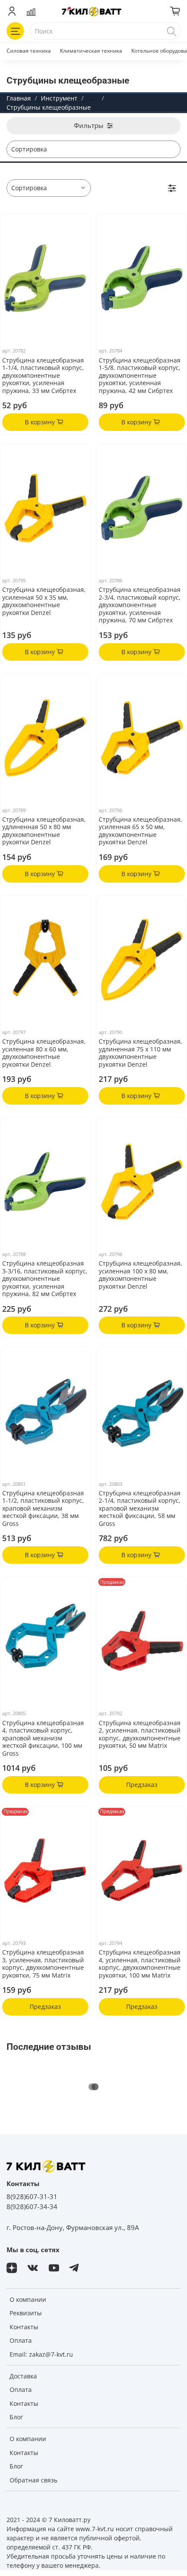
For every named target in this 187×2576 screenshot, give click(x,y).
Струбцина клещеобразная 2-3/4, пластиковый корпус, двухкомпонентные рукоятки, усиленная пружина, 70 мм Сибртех (140, 605)
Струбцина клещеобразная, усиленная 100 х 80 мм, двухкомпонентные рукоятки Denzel (140, 1275)
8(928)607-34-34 (32, 2207)
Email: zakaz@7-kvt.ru (41, 2354)
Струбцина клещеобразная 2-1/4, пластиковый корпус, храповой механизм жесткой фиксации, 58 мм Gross (140, 1508)
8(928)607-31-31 (32, 2197)
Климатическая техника (91, 51)
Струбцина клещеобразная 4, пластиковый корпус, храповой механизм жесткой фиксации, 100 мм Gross (43, 1738)
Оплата (21, 2340)
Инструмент (59, 98)
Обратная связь (33, 2480)
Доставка (23, 2376)
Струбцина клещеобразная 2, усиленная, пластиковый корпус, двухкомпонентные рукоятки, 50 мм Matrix (140, 1734)
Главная (19, 98)
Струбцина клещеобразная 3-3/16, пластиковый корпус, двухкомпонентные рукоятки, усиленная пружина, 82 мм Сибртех (45, 1278)
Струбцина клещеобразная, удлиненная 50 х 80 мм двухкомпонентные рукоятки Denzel (44, 831)
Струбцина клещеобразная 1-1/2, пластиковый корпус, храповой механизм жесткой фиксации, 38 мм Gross (43, 1508)
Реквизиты (26, 2313)
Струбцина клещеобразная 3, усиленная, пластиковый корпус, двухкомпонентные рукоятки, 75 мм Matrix (43, 1964)
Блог (16, 2417)
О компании (28, 2299)
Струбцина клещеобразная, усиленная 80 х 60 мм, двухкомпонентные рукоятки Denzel (44, 1053)
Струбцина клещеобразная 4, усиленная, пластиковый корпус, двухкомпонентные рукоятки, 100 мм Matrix (140, 1964)
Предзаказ (142, 1785)
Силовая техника (29, 51)
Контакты (24, 2327)
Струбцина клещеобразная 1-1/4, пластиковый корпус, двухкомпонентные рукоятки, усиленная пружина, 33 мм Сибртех (43, 375)
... (93, 98)
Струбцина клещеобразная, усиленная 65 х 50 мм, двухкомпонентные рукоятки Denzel (140, 831)
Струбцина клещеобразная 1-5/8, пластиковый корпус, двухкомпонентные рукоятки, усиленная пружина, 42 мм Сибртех (140, 375)
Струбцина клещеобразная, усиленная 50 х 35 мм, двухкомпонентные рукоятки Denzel (44, 601)
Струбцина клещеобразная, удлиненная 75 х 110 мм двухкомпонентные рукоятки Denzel (140, 1053)
